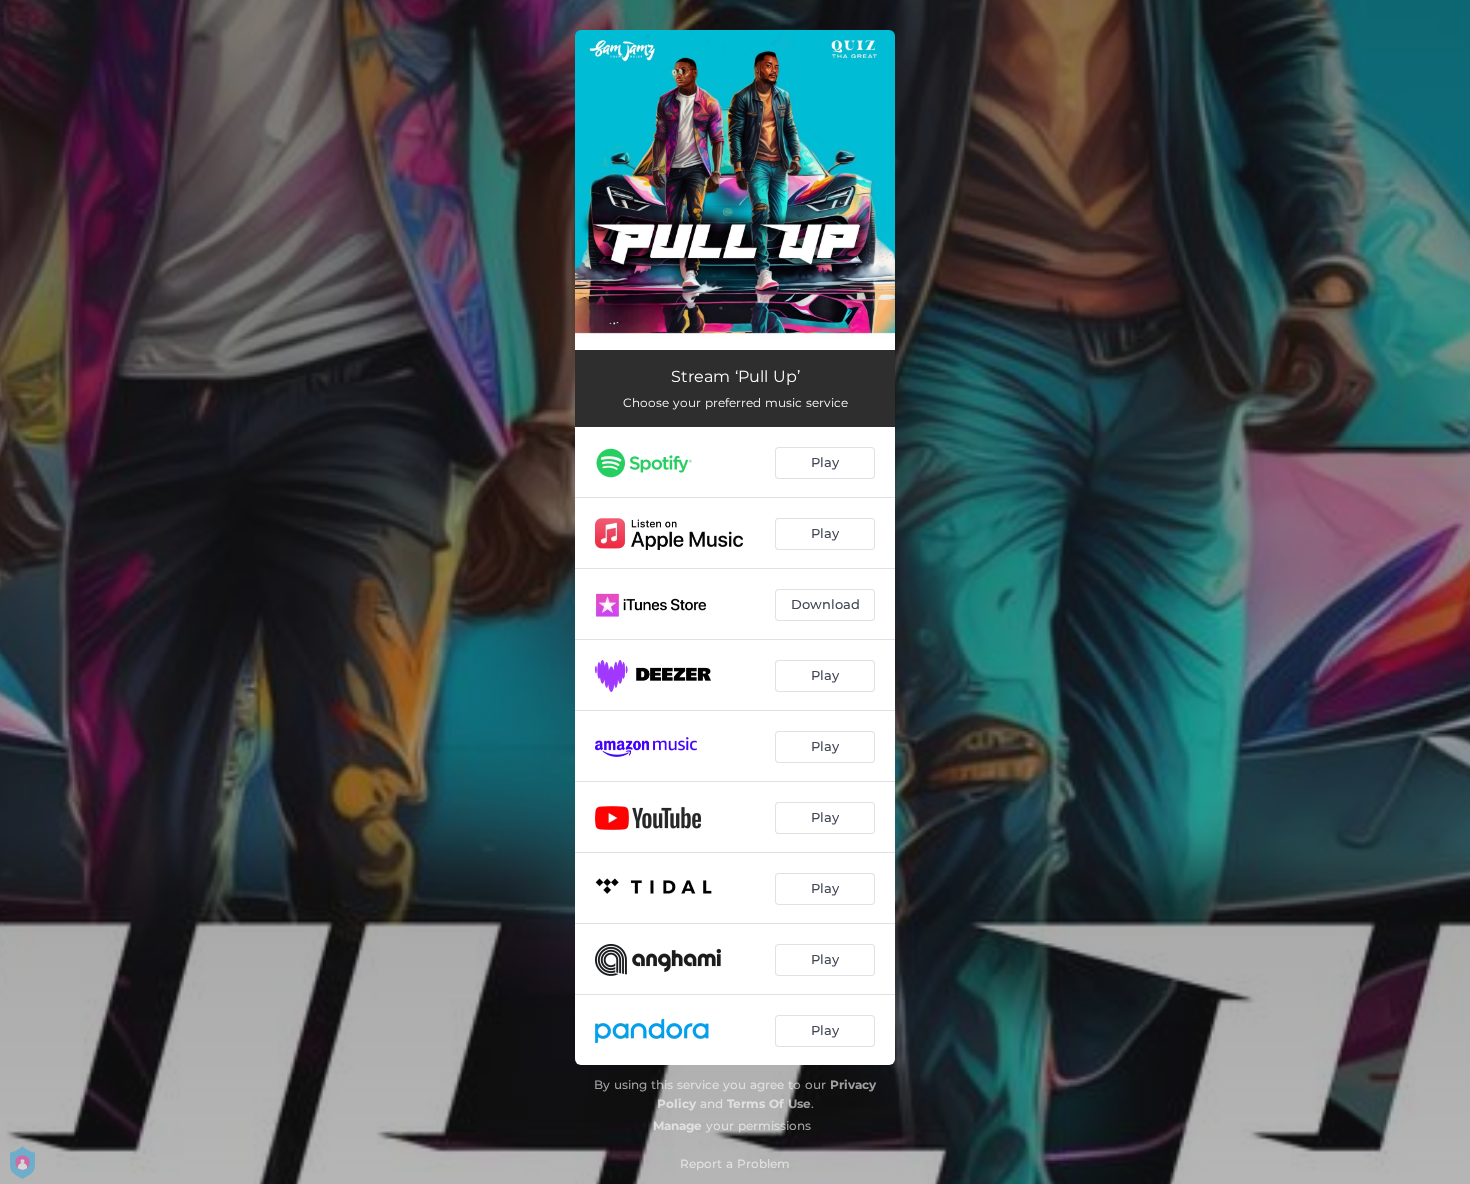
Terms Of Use (769, 1103)
